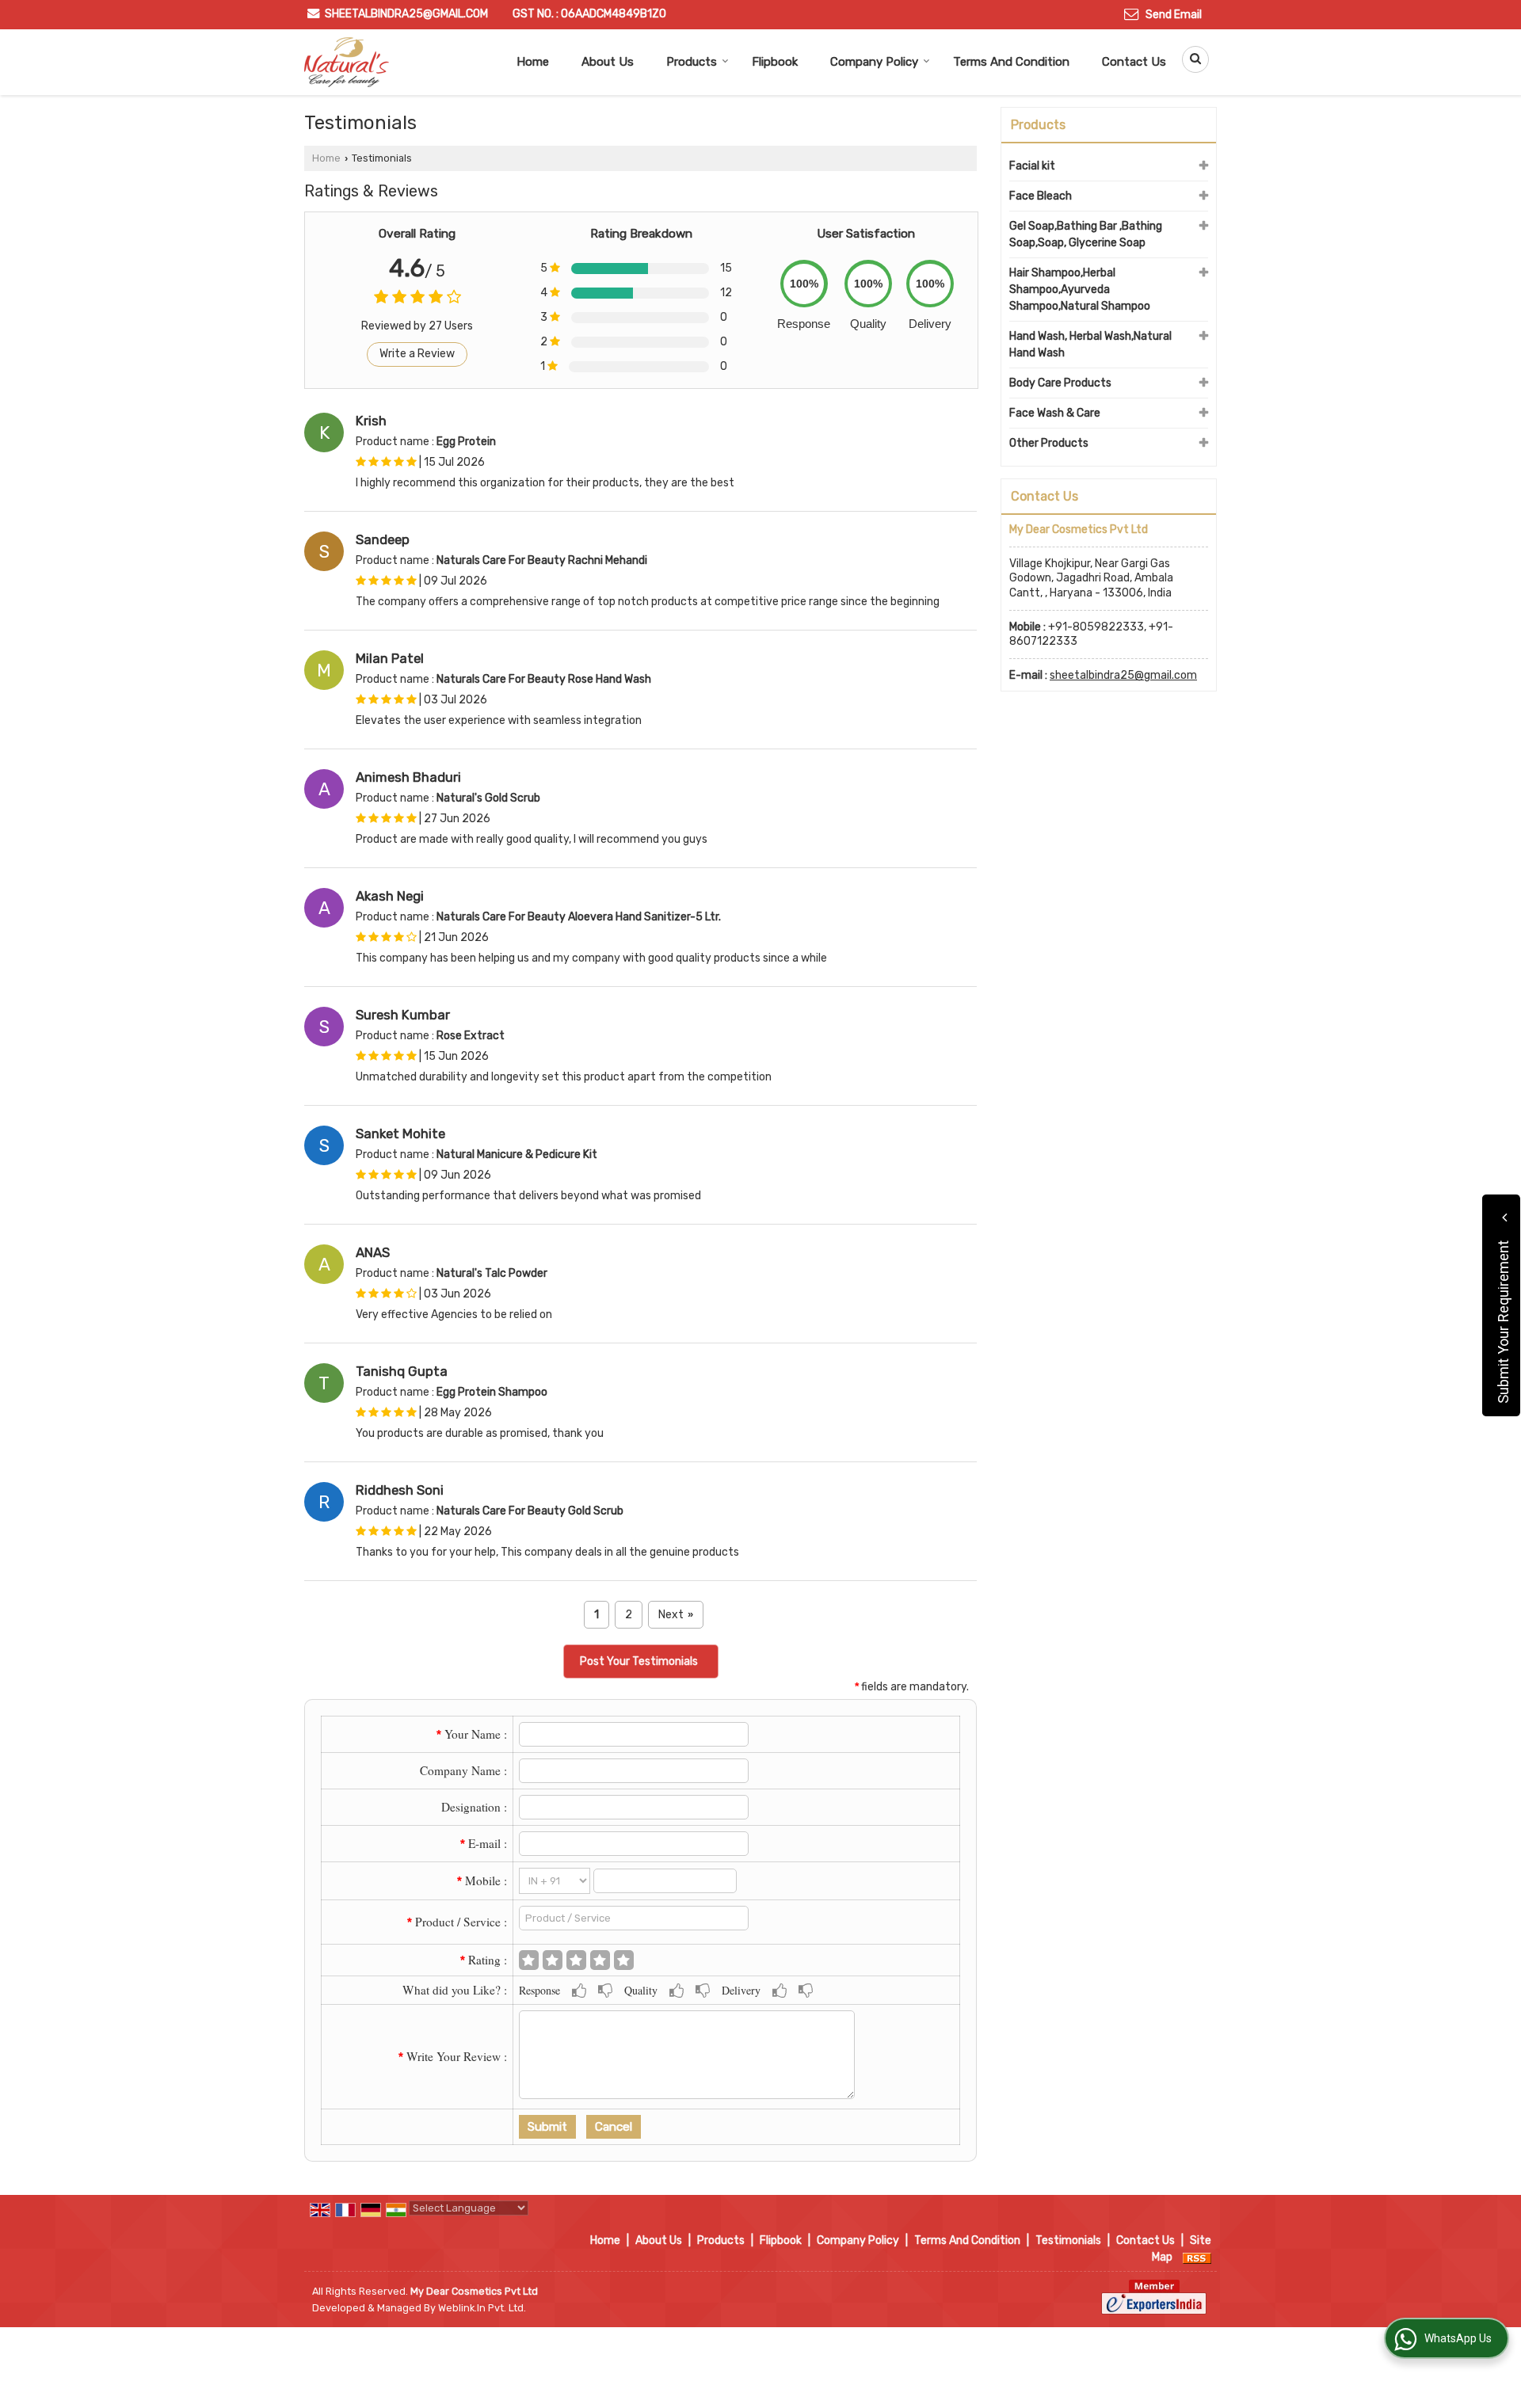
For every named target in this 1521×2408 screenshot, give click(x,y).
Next (676, 1615)
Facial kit (1032, 166)
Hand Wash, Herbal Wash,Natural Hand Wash (1090, 345)
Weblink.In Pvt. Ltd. (482, 2308)
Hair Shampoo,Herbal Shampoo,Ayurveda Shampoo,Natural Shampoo (1080, 290)
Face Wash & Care (1055, 413)
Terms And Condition (1011, 62)
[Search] (1190, 59)
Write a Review (417, 354)
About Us (608, 62)
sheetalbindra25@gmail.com (406, 14)
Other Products (1049, 443)
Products (692, 62)
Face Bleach (1041, 196)
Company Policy (874, 62)
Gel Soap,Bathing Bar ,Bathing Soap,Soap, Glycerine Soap (1086, 234)
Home (533, 62)
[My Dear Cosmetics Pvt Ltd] (347, 62)
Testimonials (1068, 2240)
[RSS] (1197, 2257)
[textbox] (634, 1918)
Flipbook (775, 62)
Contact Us (1134, 62)
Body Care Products (1060, 383)
